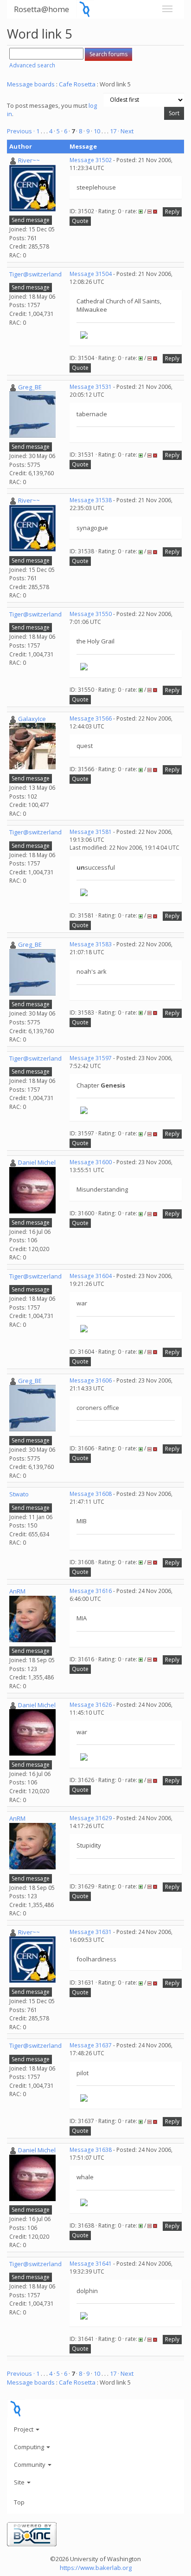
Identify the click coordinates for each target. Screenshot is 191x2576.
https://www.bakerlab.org (96, 2568)
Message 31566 (91, 718)
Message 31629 (91, 1818)
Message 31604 (91, 1276)
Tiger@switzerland (35, 274)
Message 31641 (91, 2264)
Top (19, 2502)
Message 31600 (91, 1162)
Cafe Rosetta (77, 84)
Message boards (31, 84)
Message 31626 (91, 1705)
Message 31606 (91, 1380)
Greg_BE (30, 387)
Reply (172, 212)
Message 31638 (91, 2150)
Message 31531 (91, 387)
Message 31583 (91, 944)
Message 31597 (91, 1058)
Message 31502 (91, 160)
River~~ (29, 160)
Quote (80, 221)
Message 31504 (91, 274)
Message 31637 (91, 2045)
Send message (31, 220)
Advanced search (32, 65)
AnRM (17, 1591)
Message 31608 (91, 1494)
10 (97, 131)
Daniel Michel (37, 1162)
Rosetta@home (41, 9)
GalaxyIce (32, 719)
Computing (30, 2447)
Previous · (22, 131)
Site (20, 2482)
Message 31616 (91, 1591)
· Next (126, 131)
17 (113, 131)
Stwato (19, 1494)
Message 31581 (91, 832)
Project (24, 2429)
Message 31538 (91, 500)
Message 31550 (91, 614)
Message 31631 (91, 1932)
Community (30, 2465)
